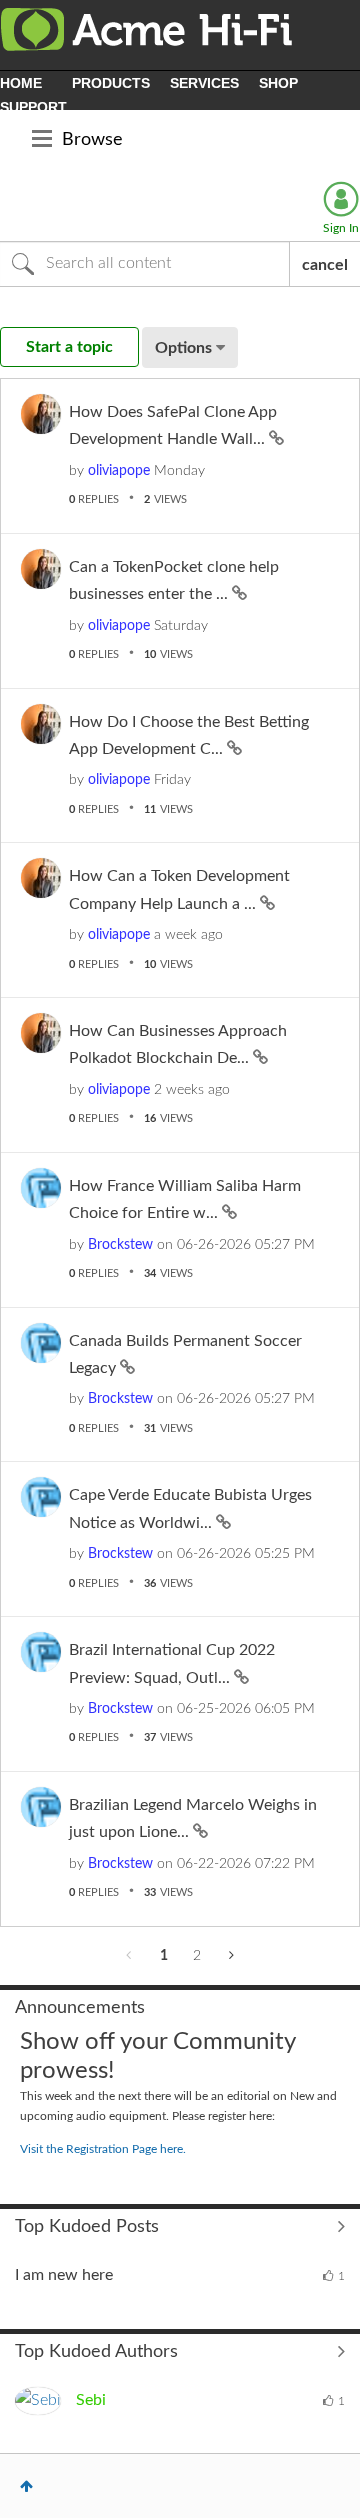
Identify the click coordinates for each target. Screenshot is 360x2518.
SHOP (278, 83)
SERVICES (204, 83)
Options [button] (183, 348)
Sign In (341, 228)
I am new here (64, 2275)
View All (180, 2227)
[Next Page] (229, 1956)
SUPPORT (33, 107)
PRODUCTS (111, 83)
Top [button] (26, 2486)
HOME (21, 83)
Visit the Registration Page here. (103, 2149)
